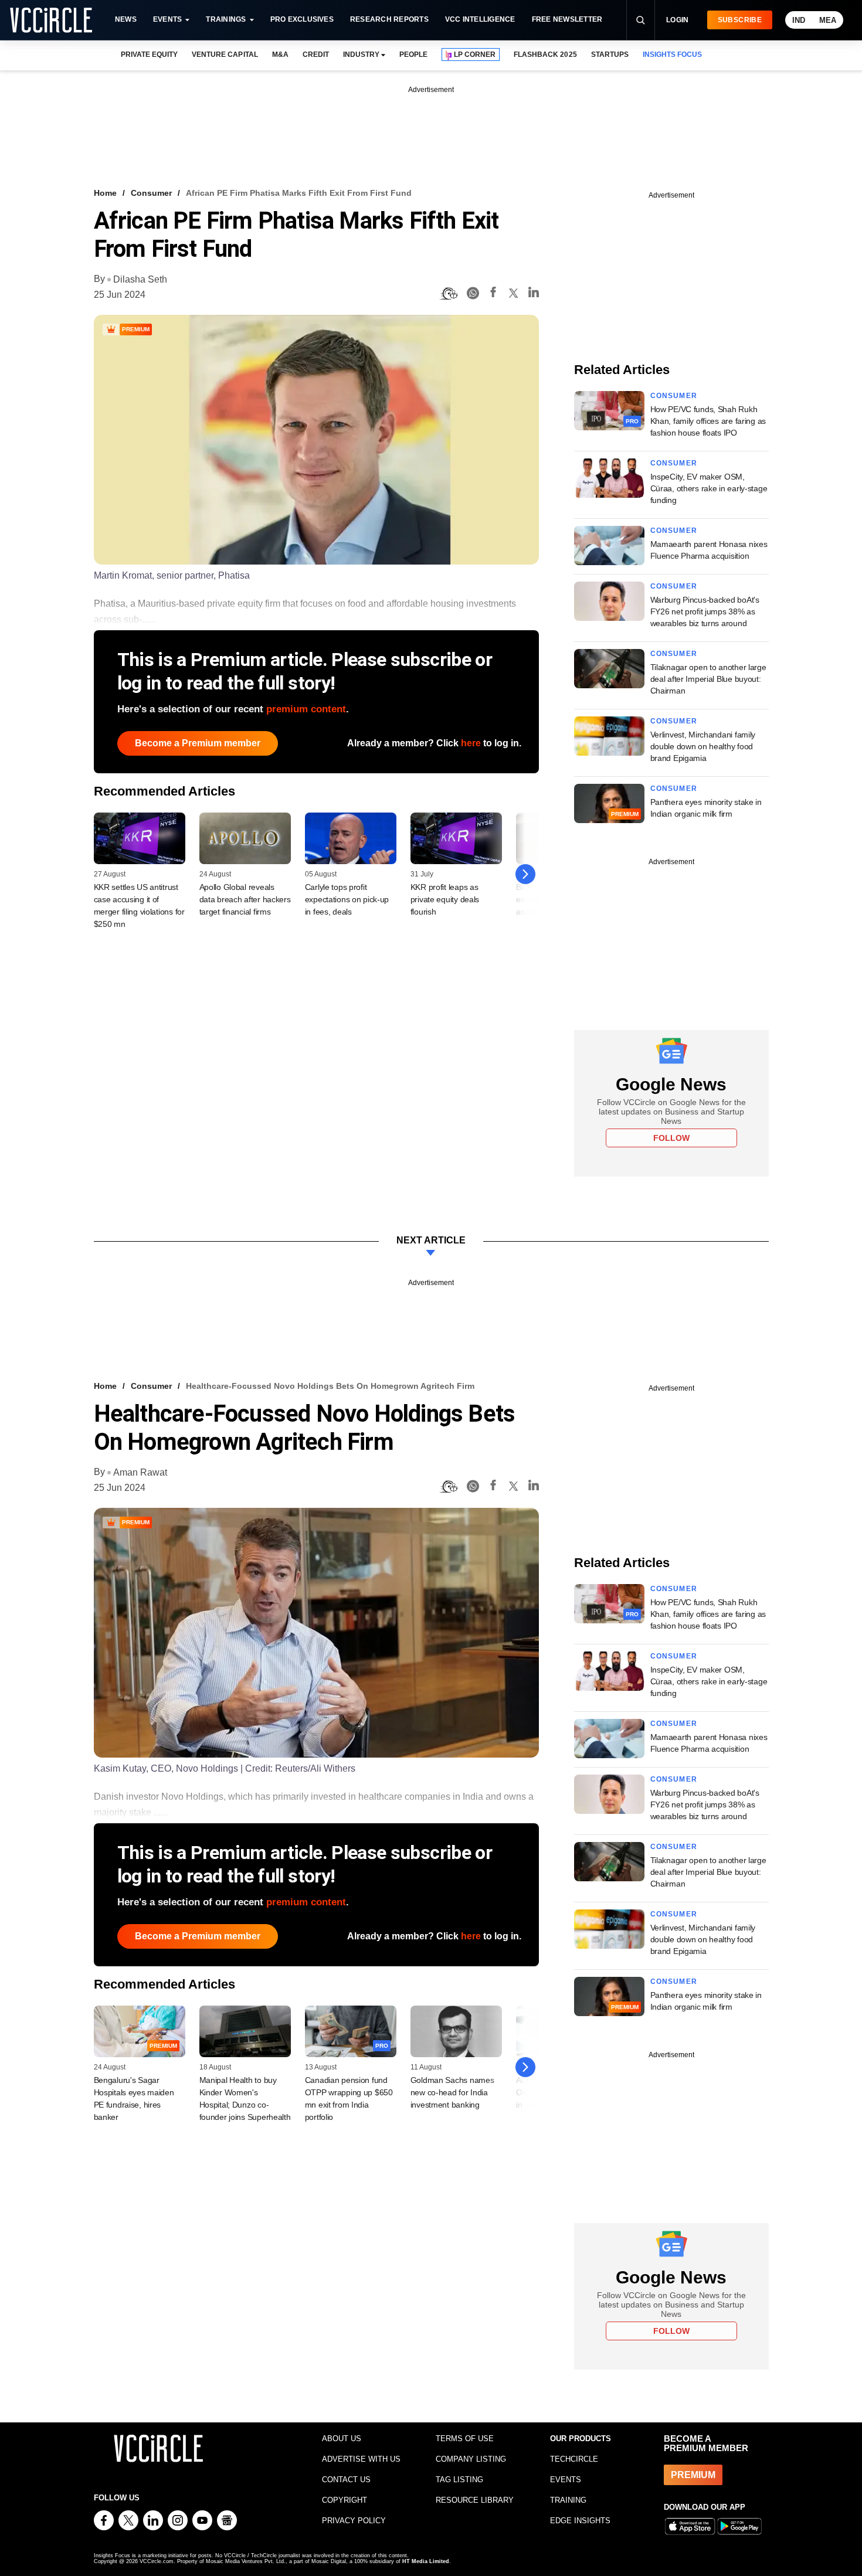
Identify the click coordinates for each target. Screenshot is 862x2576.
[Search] (640, 20)
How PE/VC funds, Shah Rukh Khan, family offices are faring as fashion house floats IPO (708, 421)
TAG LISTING (459, 2480)
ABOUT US (342, 2439)
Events (167, 19)
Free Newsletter (567, 19)
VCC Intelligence (480, 19)
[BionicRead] (449, 294)
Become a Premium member (198, 743)
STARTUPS (610, 55)
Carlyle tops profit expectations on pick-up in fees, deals (347, 899)
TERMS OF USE (465, 2439)
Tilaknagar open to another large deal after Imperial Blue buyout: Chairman (708, 679)
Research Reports (389, 19)
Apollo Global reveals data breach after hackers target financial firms (245, 899)
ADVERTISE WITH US (361, 2459)
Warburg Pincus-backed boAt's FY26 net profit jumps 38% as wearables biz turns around (705, 611)
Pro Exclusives (302, 19)
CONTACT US (346, 2480)
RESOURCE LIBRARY (475, 2500)
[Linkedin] (534, 294)
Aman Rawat (140, 1472)
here (471, 743)
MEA (828, 20)
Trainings (226, 19)
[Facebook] (493, 294)
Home (105, 193)
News (126, 19)
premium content (306, 709)
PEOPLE (413, 55)
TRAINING (568, 2500)
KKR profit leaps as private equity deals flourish (445, 899)
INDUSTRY (361, 55)
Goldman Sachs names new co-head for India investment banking (452, 2092)
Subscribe (740, 20)
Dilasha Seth (140, 279)
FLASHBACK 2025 (545, 55)
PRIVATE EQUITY (149, 55)
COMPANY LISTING (471, 2459)
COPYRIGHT (345, 2500)
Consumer (151, 193)
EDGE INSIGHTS (580, 2521)
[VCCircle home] (51, 20)
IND (799, 20)
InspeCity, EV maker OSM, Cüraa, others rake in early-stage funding (709, 488)
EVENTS (566, 2480)
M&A (280, 55)
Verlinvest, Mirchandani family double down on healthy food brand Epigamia (703, 746)
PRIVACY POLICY (354, 2521)
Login (678, 20)
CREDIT (316, 55)
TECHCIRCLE (574, 2459)
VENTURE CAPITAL (225, 55)
